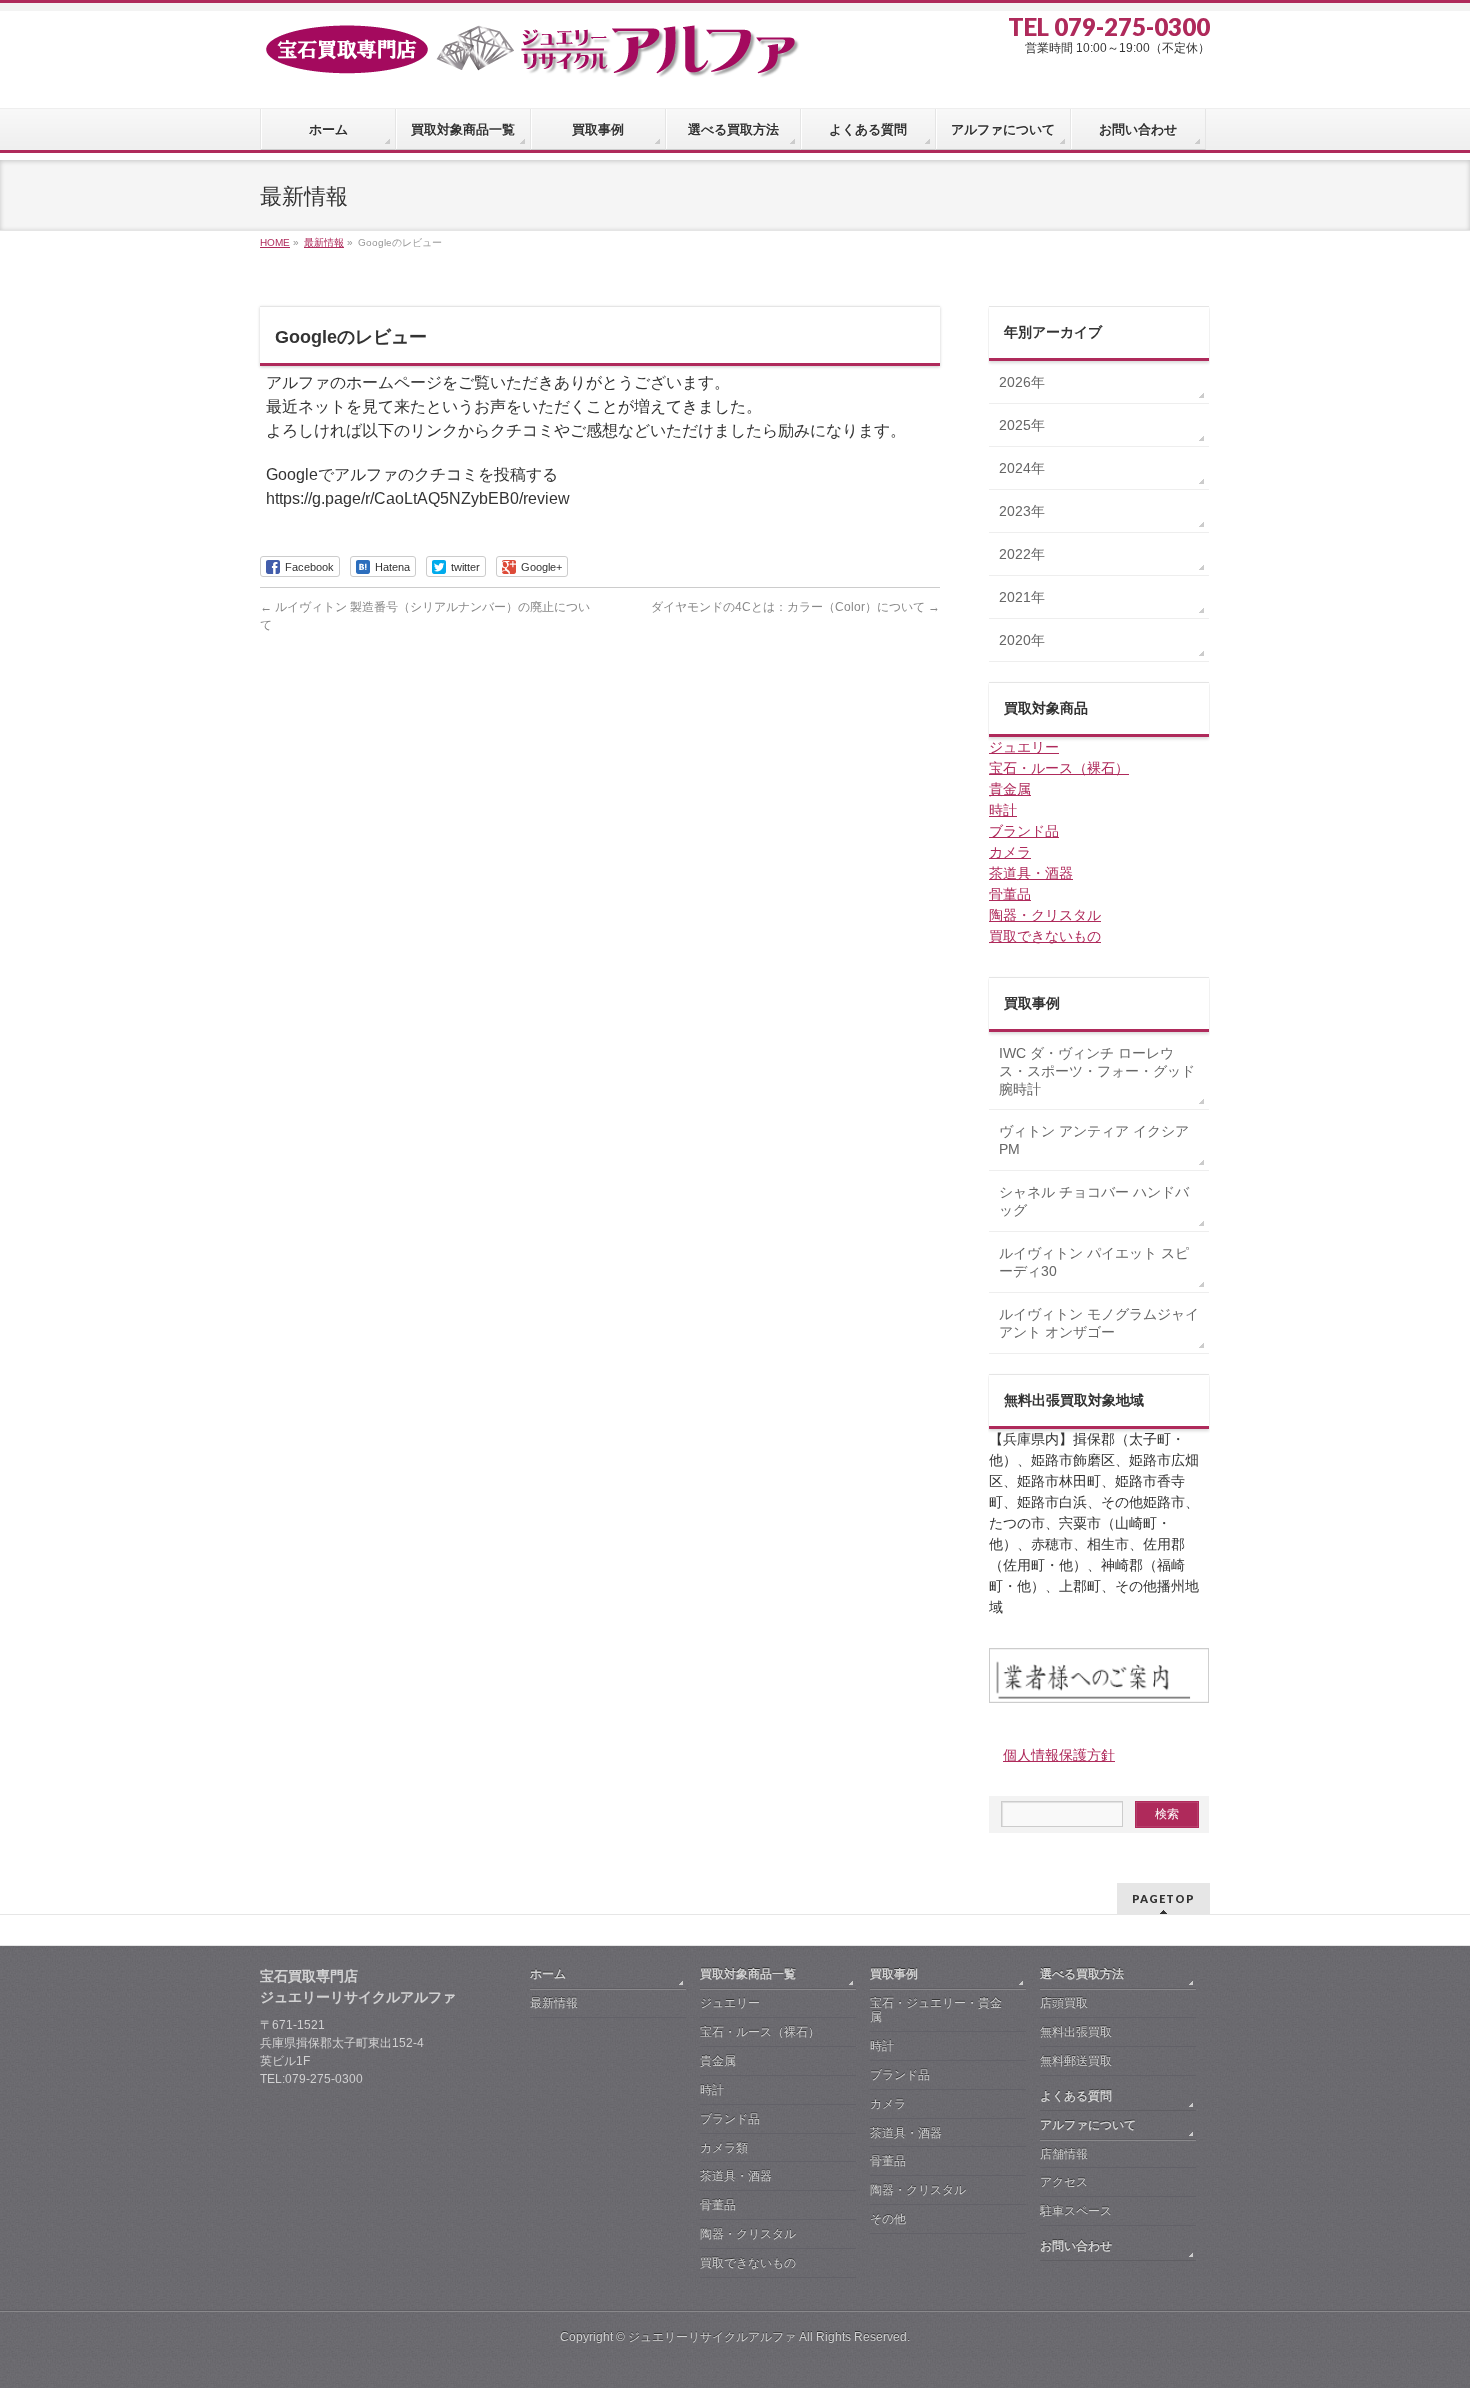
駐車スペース (1076, 2211)
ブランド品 (1024, 831)
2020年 (1022, 640)
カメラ (1010, 852)
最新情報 (554, 2003)
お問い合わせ (1076, 2246)
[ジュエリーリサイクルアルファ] (530, 55)
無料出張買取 (1076, 2032)
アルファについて (1088, 2125)
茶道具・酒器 (1031, 873)
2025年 (1022, 425)
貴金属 (1010, 789)
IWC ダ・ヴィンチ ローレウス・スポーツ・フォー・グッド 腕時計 (1097, 1071)
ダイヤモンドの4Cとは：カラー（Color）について (795, 607)
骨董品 (1010, 894)
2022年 (1022, 554)
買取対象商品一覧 (748, 1974)
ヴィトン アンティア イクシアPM (1094, 1140)
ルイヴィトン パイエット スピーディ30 (1094, 1262)
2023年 (1022, 511)
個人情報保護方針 (1059, 1755)
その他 (888, 2219)
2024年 (1022, 468)
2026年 (1022, 382)
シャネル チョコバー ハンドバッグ (1094, 1201)
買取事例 (894, 1974)
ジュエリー (1024, 747)
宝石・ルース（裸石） (1059, 768)
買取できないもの (1045, 936)
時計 (1003, 810)
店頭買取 (1064, 2003)
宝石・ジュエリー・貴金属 (936, 2010)
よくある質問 (1076, 2096)
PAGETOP (1163, 1898)
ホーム (548, 1974)
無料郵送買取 (1076, 2061)
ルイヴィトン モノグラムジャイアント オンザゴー (1099, 1323)
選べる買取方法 (1082, 1974)
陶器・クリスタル (1045, 915)
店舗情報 (1064, 2154)
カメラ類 (724, 2148)
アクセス (1064, 2182)
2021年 (1022, 597)
